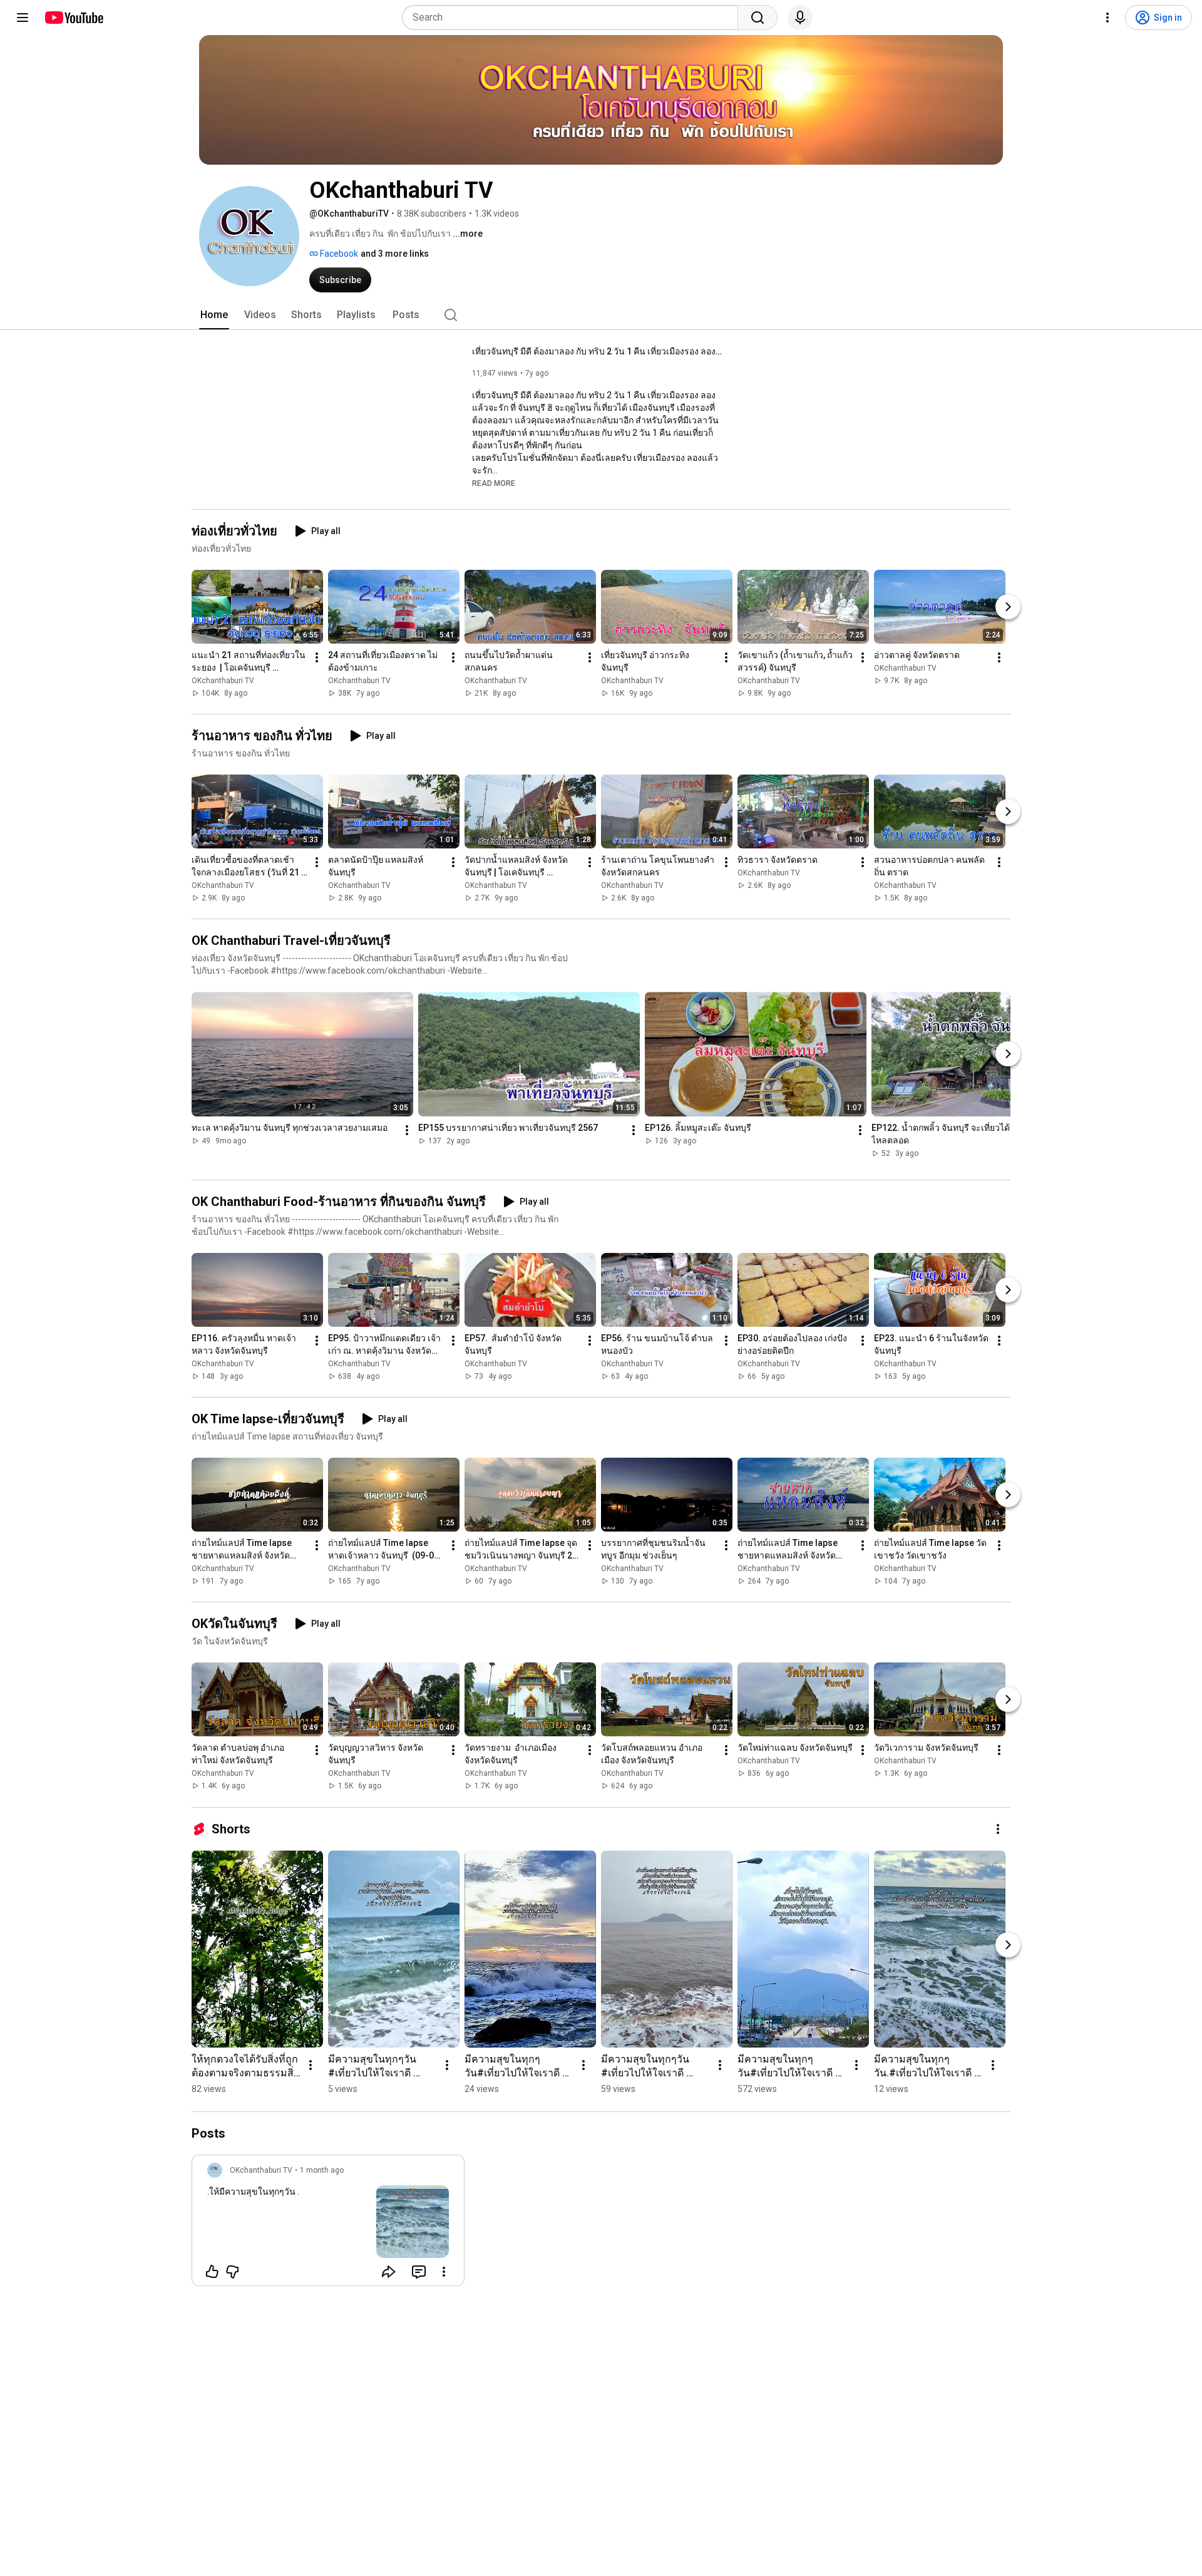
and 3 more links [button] (395, 254)
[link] (328, 2224)
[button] (494, 483)
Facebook (338, 254)
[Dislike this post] (232, 2272)
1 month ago (322, 2170)
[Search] (758, 18)
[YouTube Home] (74, 18)
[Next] (1008, 607)
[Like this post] (212, 2272)
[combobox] (574, 18)
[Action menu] (444, 2272)
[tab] (214, 315)
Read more (494, 483)
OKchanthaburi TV (223, 681)
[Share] (389, 2272)
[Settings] (1107, 18)
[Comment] (419, 2272)
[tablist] (601, 315)
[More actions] (317, 657)
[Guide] (23, 18)
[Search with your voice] (800, 18)
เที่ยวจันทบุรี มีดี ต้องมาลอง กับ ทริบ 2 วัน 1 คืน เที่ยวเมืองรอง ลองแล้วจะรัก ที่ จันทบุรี (598, 351)
